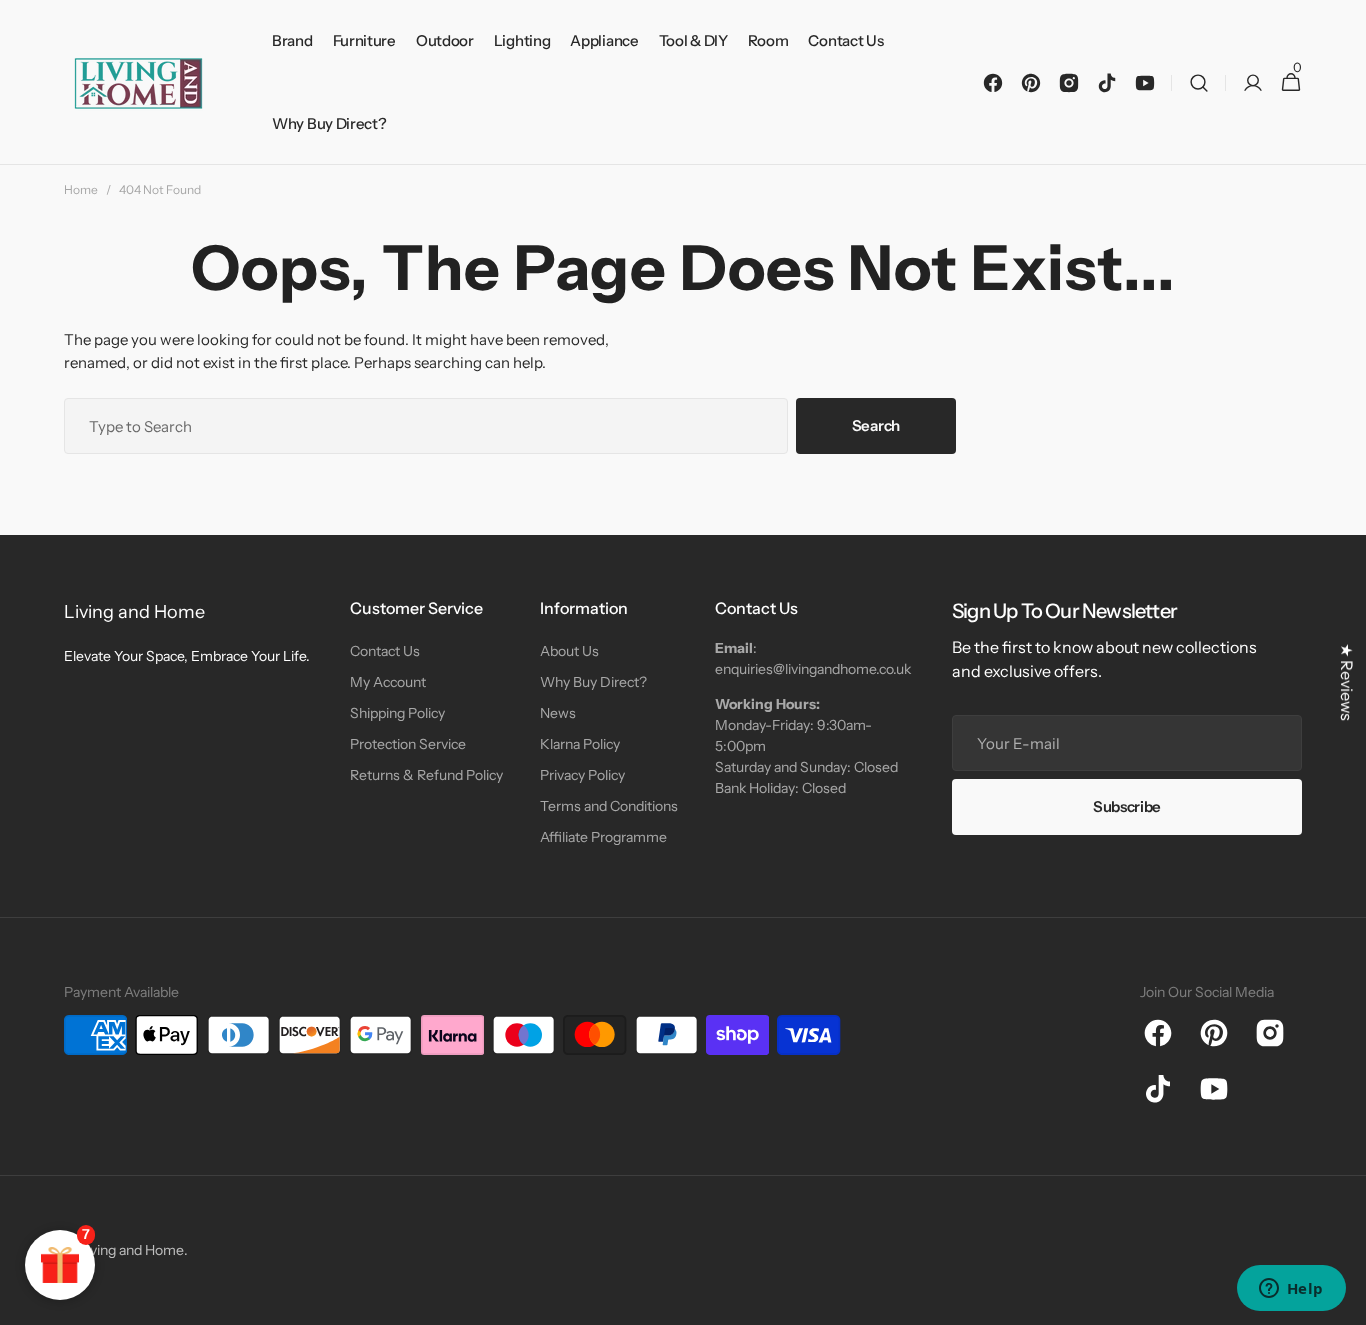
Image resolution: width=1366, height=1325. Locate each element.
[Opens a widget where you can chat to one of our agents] (1291, 1290)
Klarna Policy (580, 744)
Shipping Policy (397, 713)
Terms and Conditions (609, 806)
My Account (388, 682)
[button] (1199, 82)
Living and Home (131, 1250)
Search (876, 425)
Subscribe (1127, 806)
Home (81, 189)
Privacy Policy (582, 775)
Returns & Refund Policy (426, 775)
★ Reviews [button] (1347, 682)
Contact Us (385, 651)
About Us (569, 651)
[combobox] (426, 426)
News (558, 713)
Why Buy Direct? (593, 682)
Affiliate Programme (603, 837)
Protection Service (408, 744)
